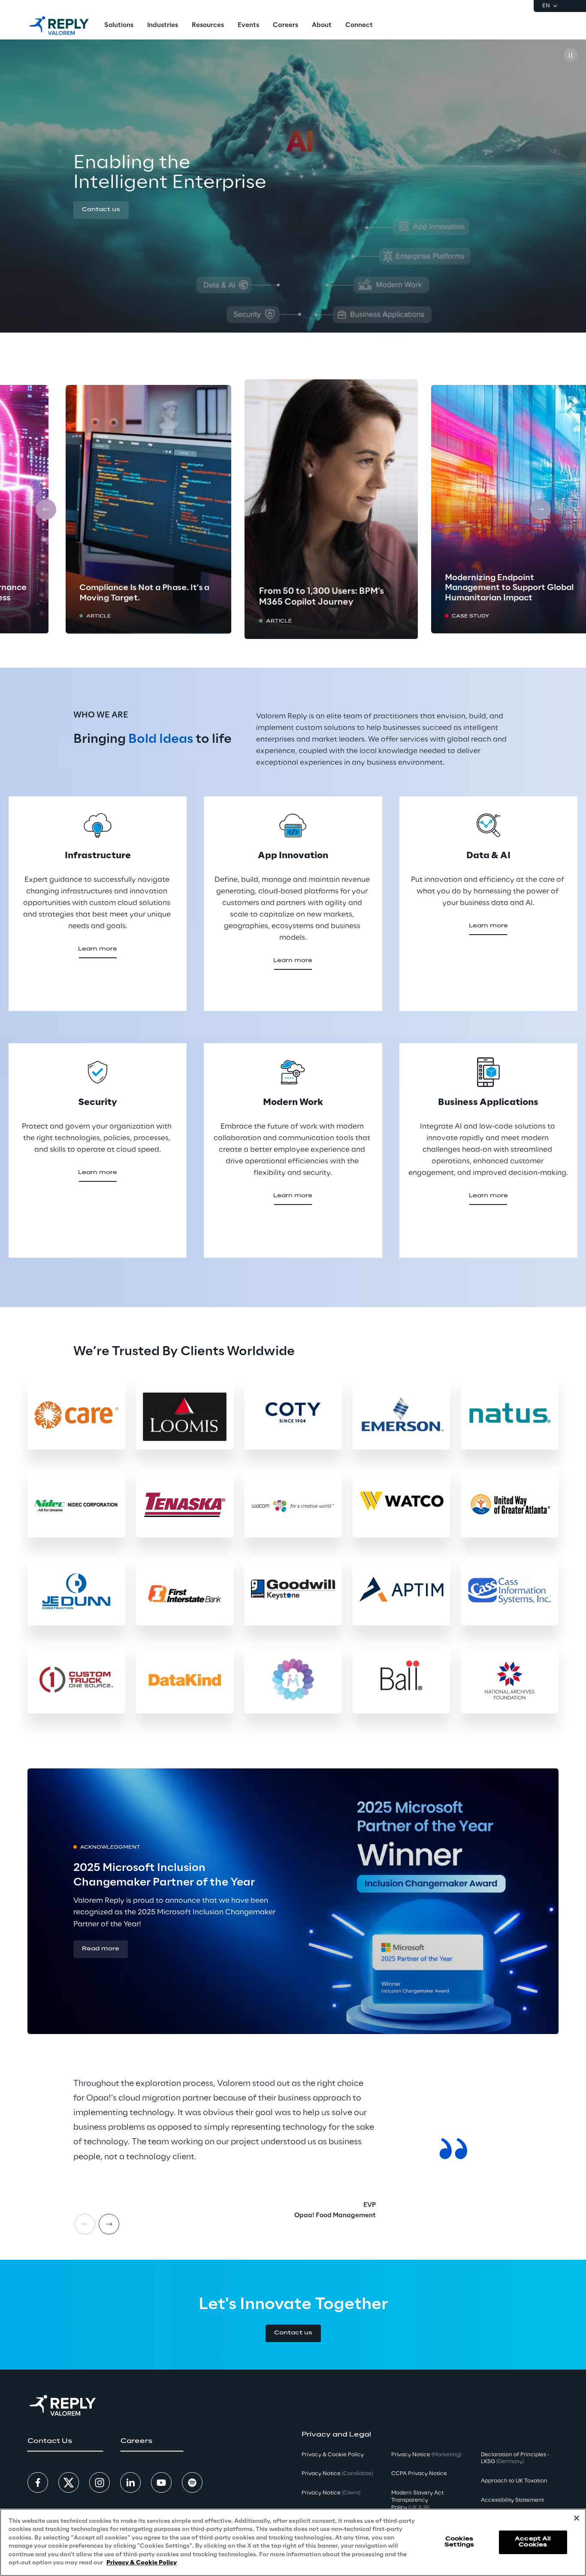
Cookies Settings (459, 2542)
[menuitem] (119, 26)
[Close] (577, 2518)
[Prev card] (46, 509)
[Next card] (541, 509)
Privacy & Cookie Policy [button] (333, 2455)
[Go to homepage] (59, 26)
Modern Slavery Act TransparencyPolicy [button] (417, 2500)
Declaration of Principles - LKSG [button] (515, 2458)
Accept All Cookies (533, 2542)
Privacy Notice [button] (337, 2474)
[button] (101, 210)
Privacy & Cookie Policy (142, 2563)
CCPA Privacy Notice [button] (419, 2474)
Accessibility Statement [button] (512, 2500)
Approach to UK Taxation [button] (514, 2481)
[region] (293, 2542)
